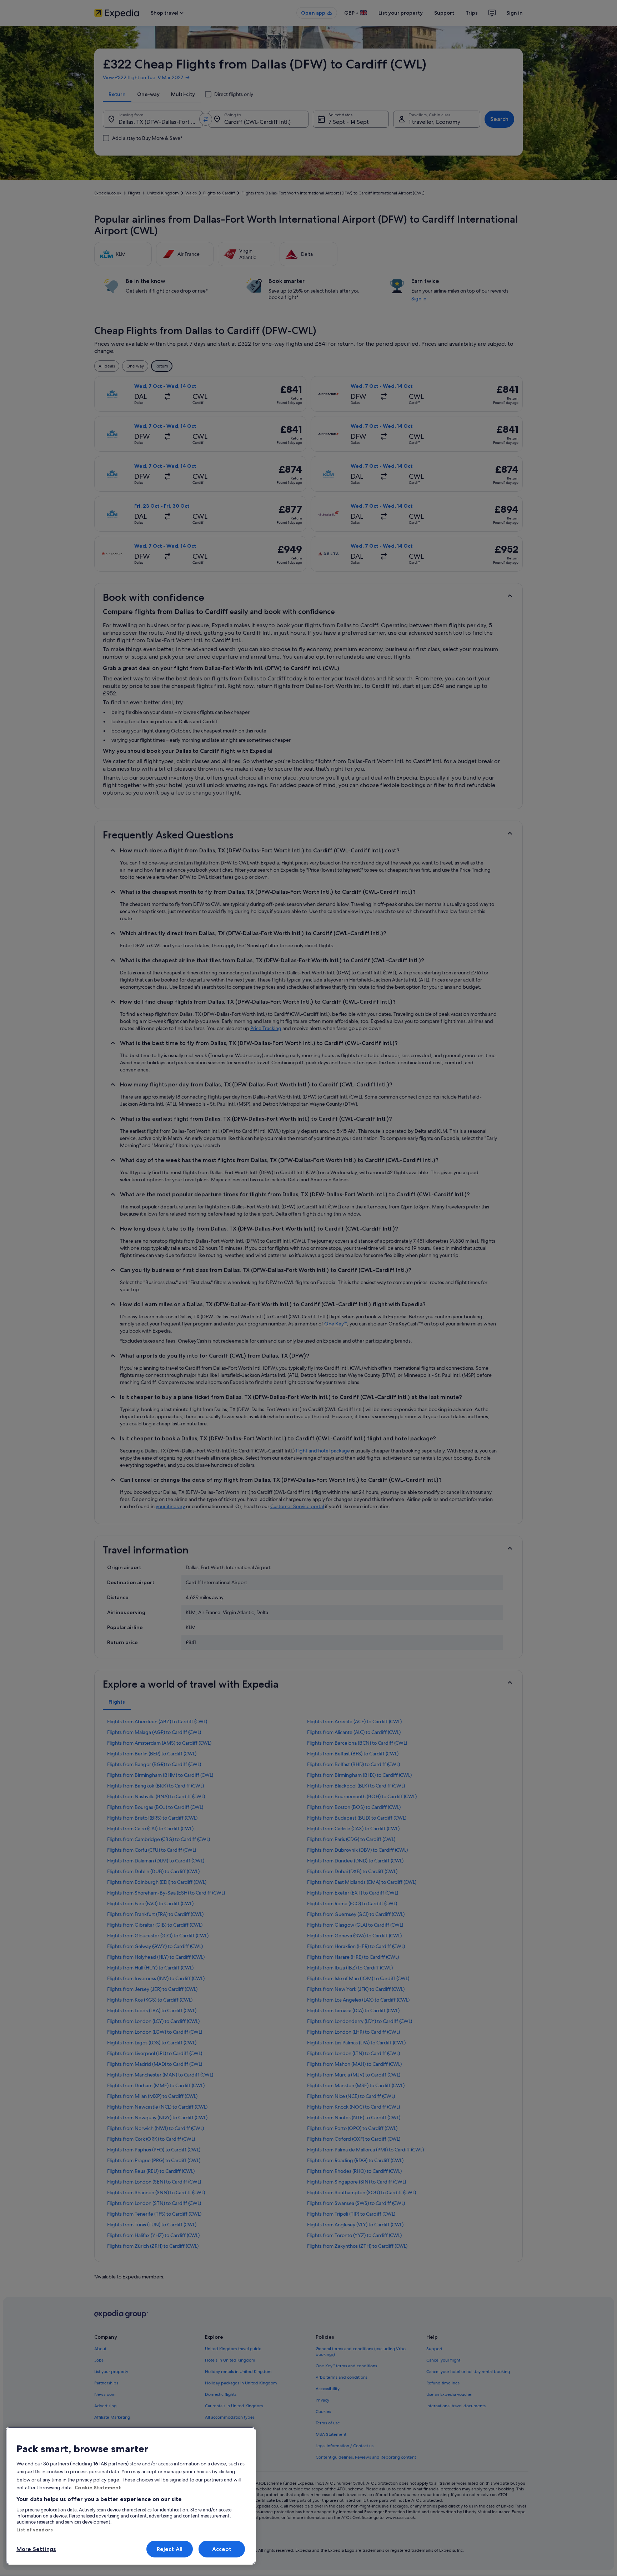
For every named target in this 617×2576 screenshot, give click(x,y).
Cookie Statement (98, 2488)
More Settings (36, 2549)
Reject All (170, 2549)
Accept (222, 2549)
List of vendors (35, 2530)
